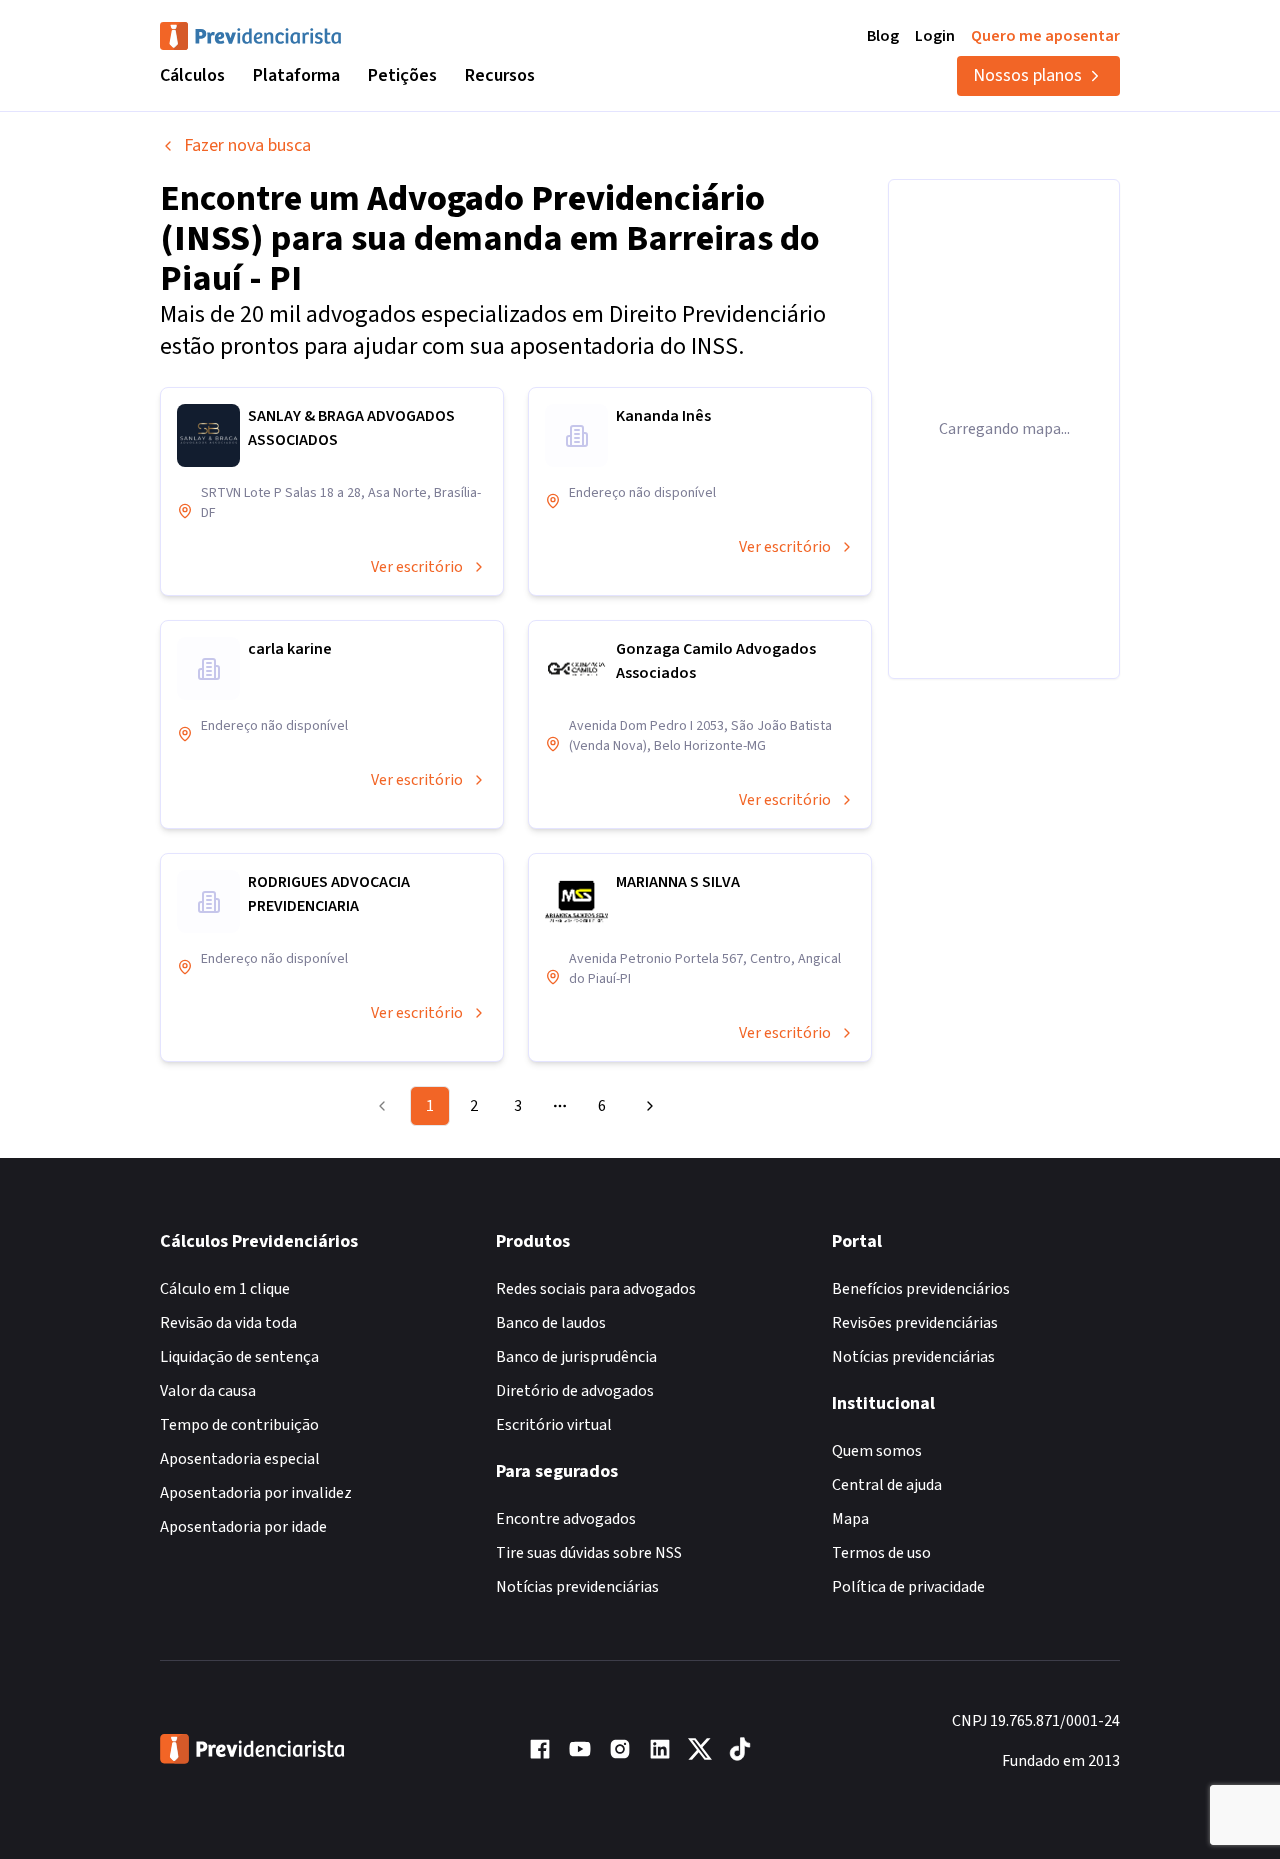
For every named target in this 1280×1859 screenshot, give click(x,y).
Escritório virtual (554, 1425)
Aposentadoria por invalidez (256, 1493)
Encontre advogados (566, 1519)
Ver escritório (417, 567)
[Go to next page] (647, 1106)
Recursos (500, 75)
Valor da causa (208, 1391)
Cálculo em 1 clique (225, 1289)
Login (935, 36)
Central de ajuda (887, 1485)
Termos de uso (881, 1553)
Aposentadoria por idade (243, 1527)
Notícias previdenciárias (577, 1587)
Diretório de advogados (575, 1391)
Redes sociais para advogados (596, 1289)
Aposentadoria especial (240, 1459)
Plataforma (296, 75)
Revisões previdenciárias (915, 1323)
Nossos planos (1027, 75)
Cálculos (192, 75)
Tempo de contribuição (239, 1425)
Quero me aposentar (1045, 36)
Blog (883, 36)
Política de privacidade (908, 1587)
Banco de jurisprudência (576, 1357)
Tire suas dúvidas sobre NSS (589, 1553)
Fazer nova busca (247, 145)
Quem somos (877, 1451)
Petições (402, 75)
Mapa (850, 1519)
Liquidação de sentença (239, 1357)
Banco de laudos (551, 1323)
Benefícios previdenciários (921, 1289)
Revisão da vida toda (228, 1323)
